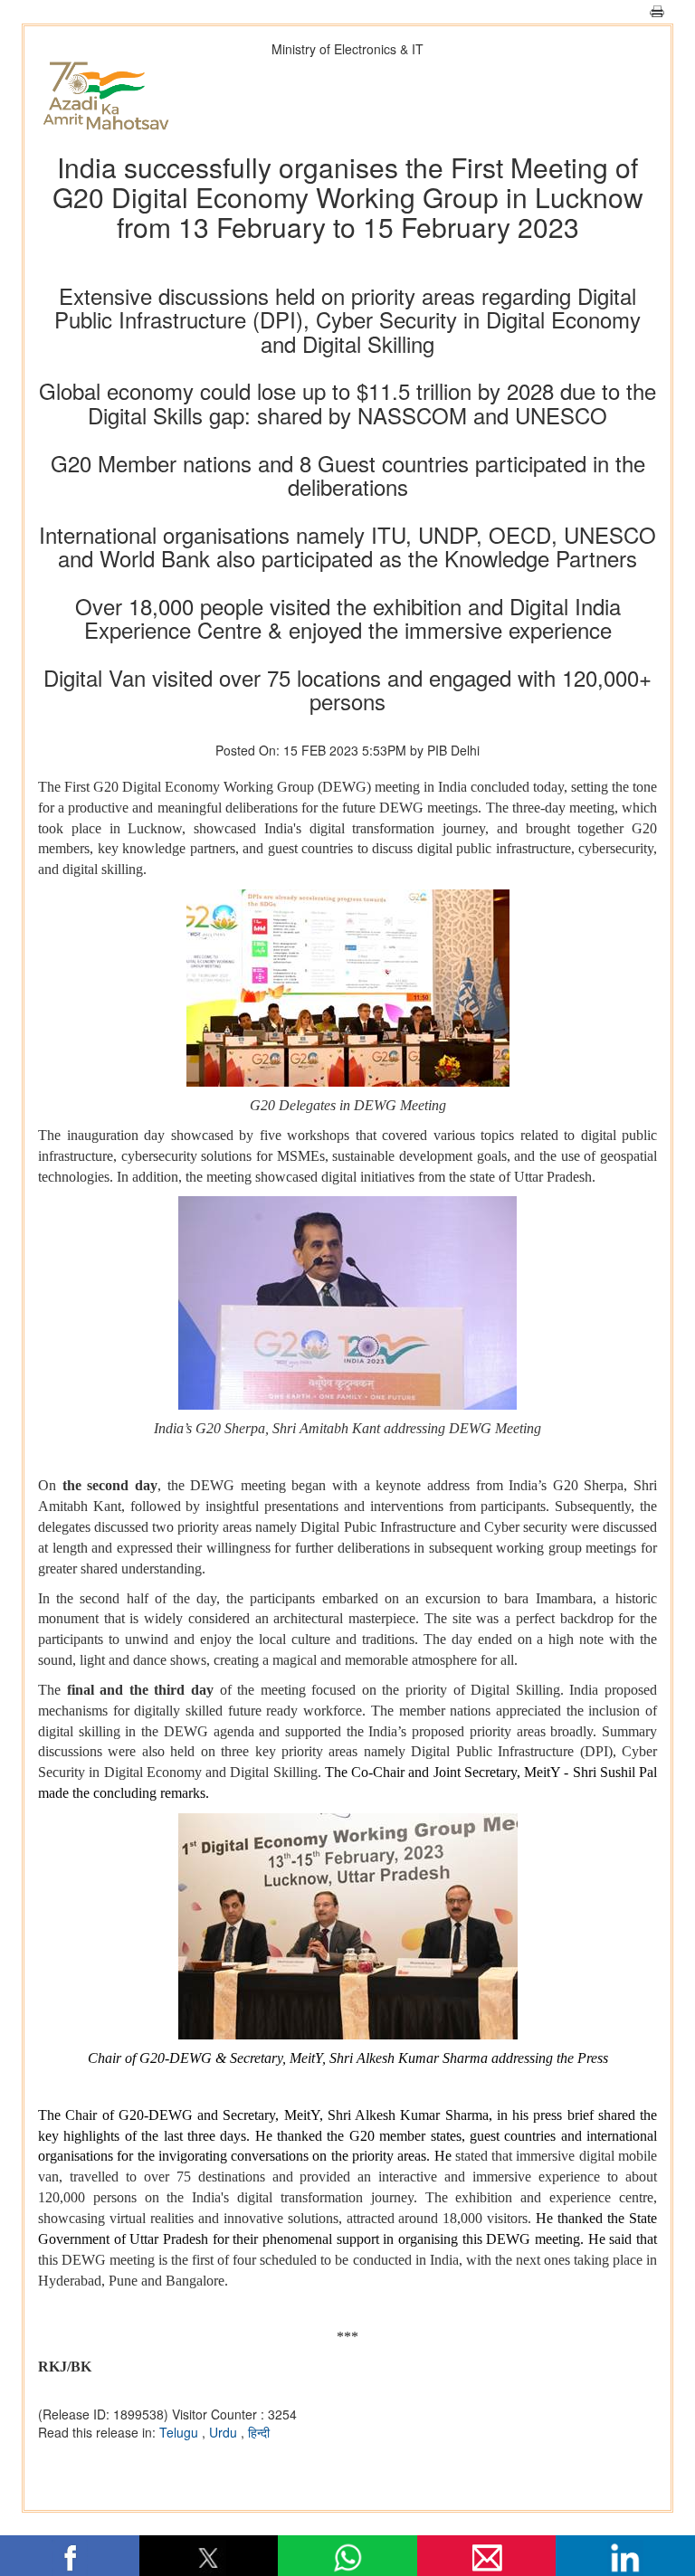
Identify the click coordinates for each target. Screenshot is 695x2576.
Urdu (225, 2432)
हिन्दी (259, 2432)
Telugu (181, 2432)
